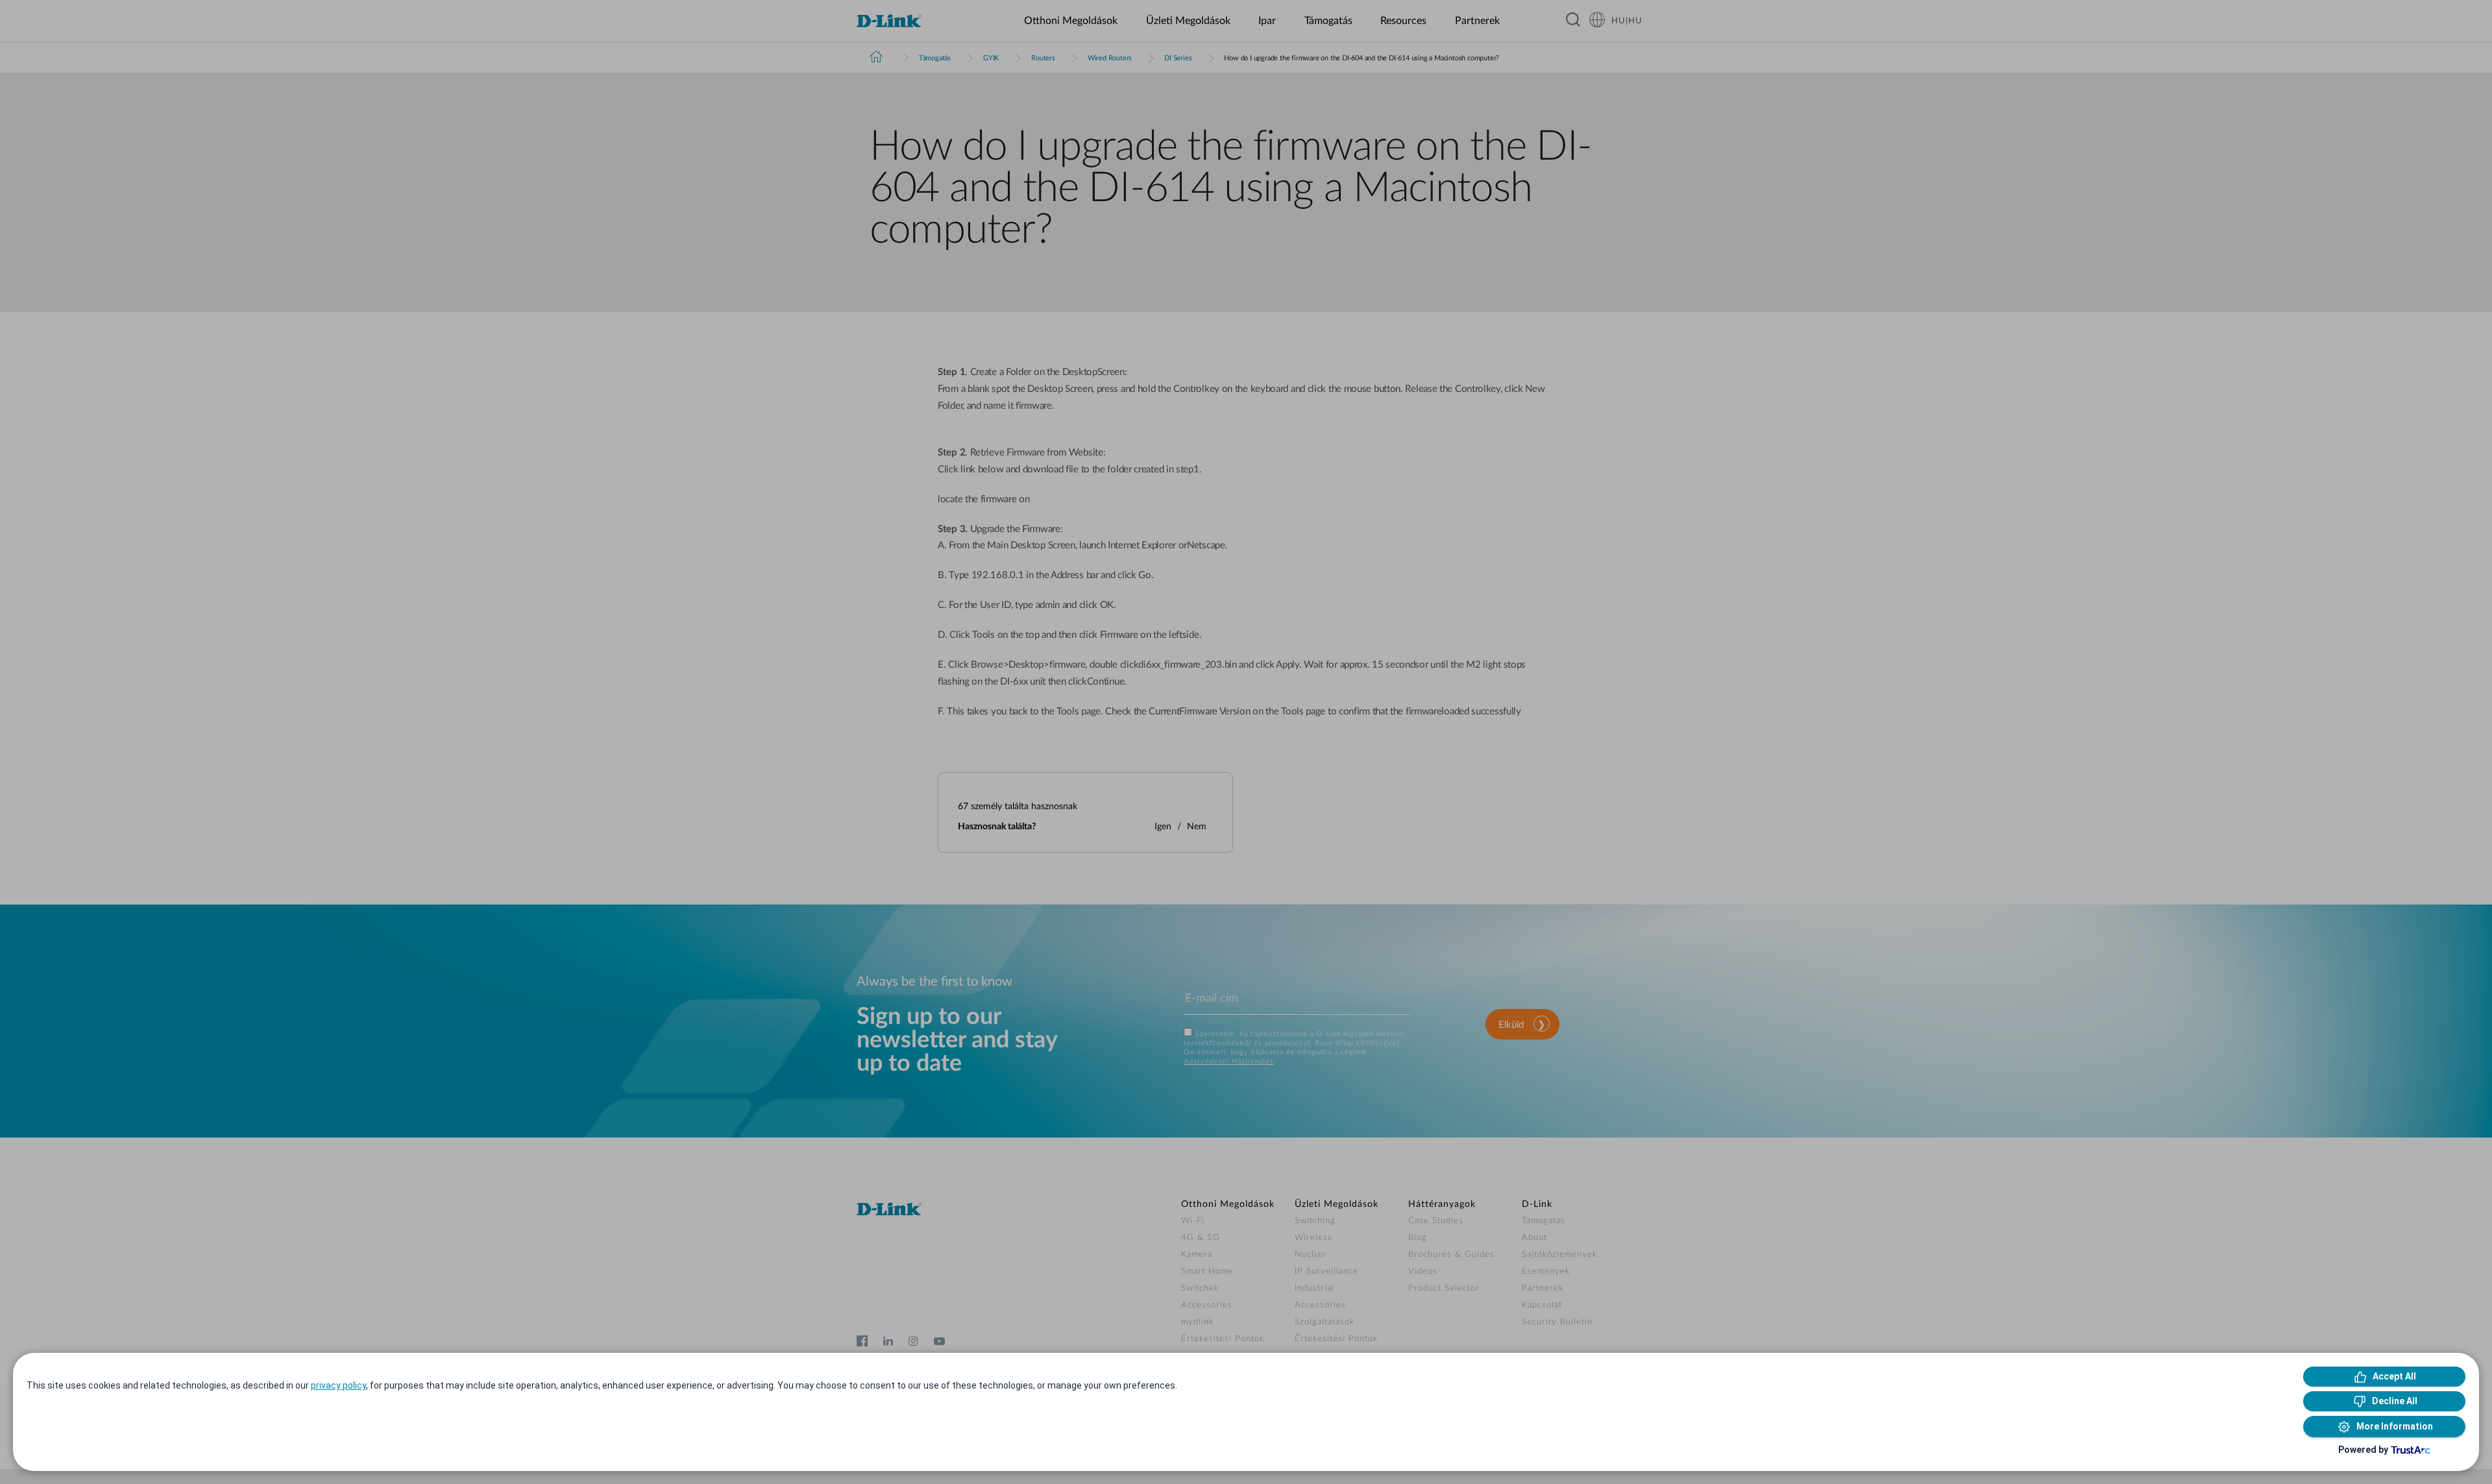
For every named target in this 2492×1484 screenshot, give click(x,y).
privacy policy (338, 1385)
